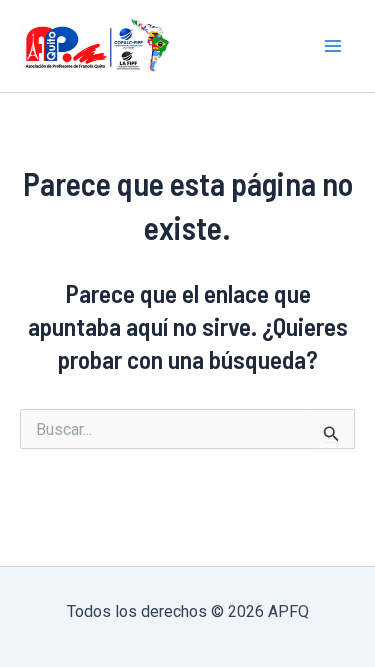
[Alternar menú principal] (333, 46)
